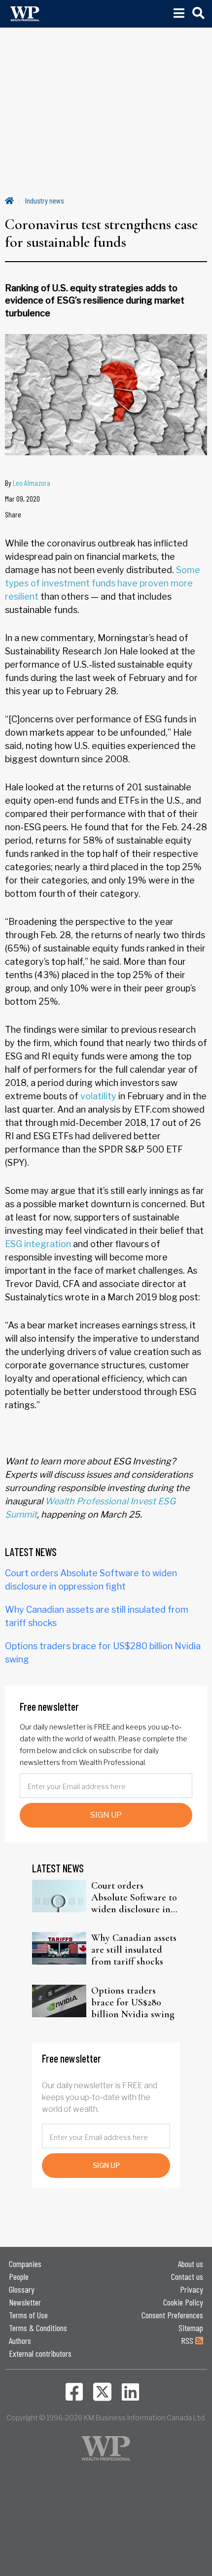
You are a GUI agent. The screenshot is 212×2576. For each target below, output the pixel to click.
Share (13, 514)
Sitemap (191, 2328)
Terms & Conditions (38, 2328)
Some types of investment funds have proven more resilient (103, 583)
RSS (188, 2340)
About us (191, 2264)
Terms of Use (28, 2315)
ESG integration (38, 1244)
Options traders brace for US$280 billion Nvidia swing (133, 2002)
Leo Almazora (32, 483)
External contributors (40, 2353)
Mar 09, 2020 (22, 498)
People (19, 2276)
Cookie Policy (183, 2302)
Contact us (187, 2276)
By (28, 483)
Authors (20, 2340)
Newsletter (25, 2302)
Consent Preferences (172, 2315)
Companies (25, 2264)
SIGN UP (106, 1815)
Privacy (192, 2289)
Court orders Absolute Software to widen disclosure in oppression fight (134, 1898)
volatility (98, 1096)
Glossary (22, 2289)
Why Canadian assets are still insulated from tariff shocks (134, 1950)
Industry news (45, 200)
